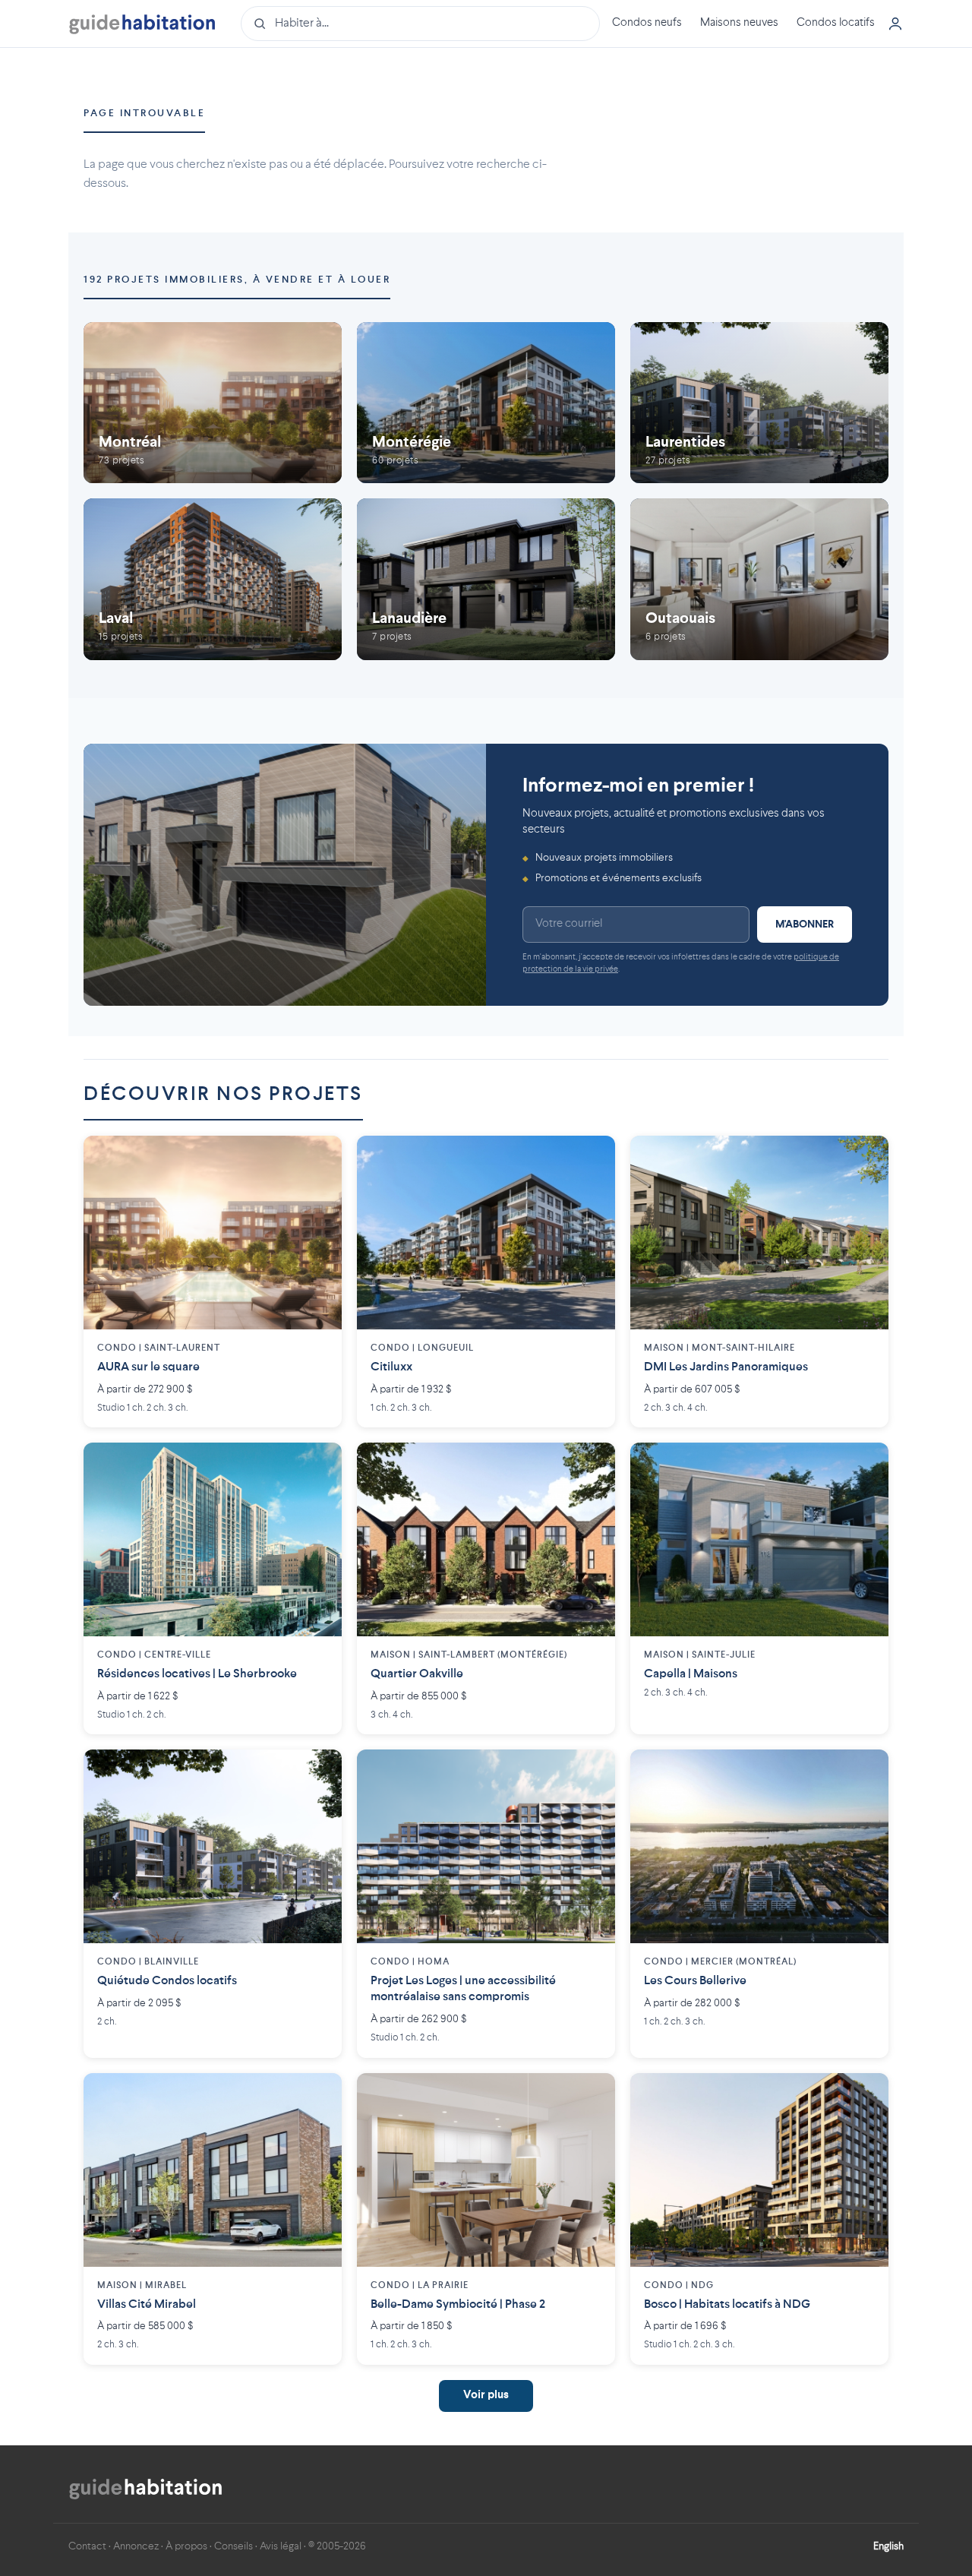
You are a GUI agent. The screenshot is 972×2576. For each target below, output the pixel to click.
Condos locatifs (836, 23)
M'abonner (805, 925)
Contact (87, 2546)
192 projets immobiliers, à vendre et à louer (237, 280)
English (888, 2546)
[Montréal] (213, 403)
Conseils (234, 2546)
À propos (186, 2546)
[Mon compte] (895, 24)
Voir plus (486, 2396)
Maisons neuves (739, 23)
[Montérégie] (486, 403)
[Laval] (213, 579)
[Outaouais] (759, 579)
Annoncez (136, 2546)
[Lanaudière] (486, 579)
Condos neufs (647, 23)
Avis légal (281, 2546)
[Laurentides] (759, 403)
